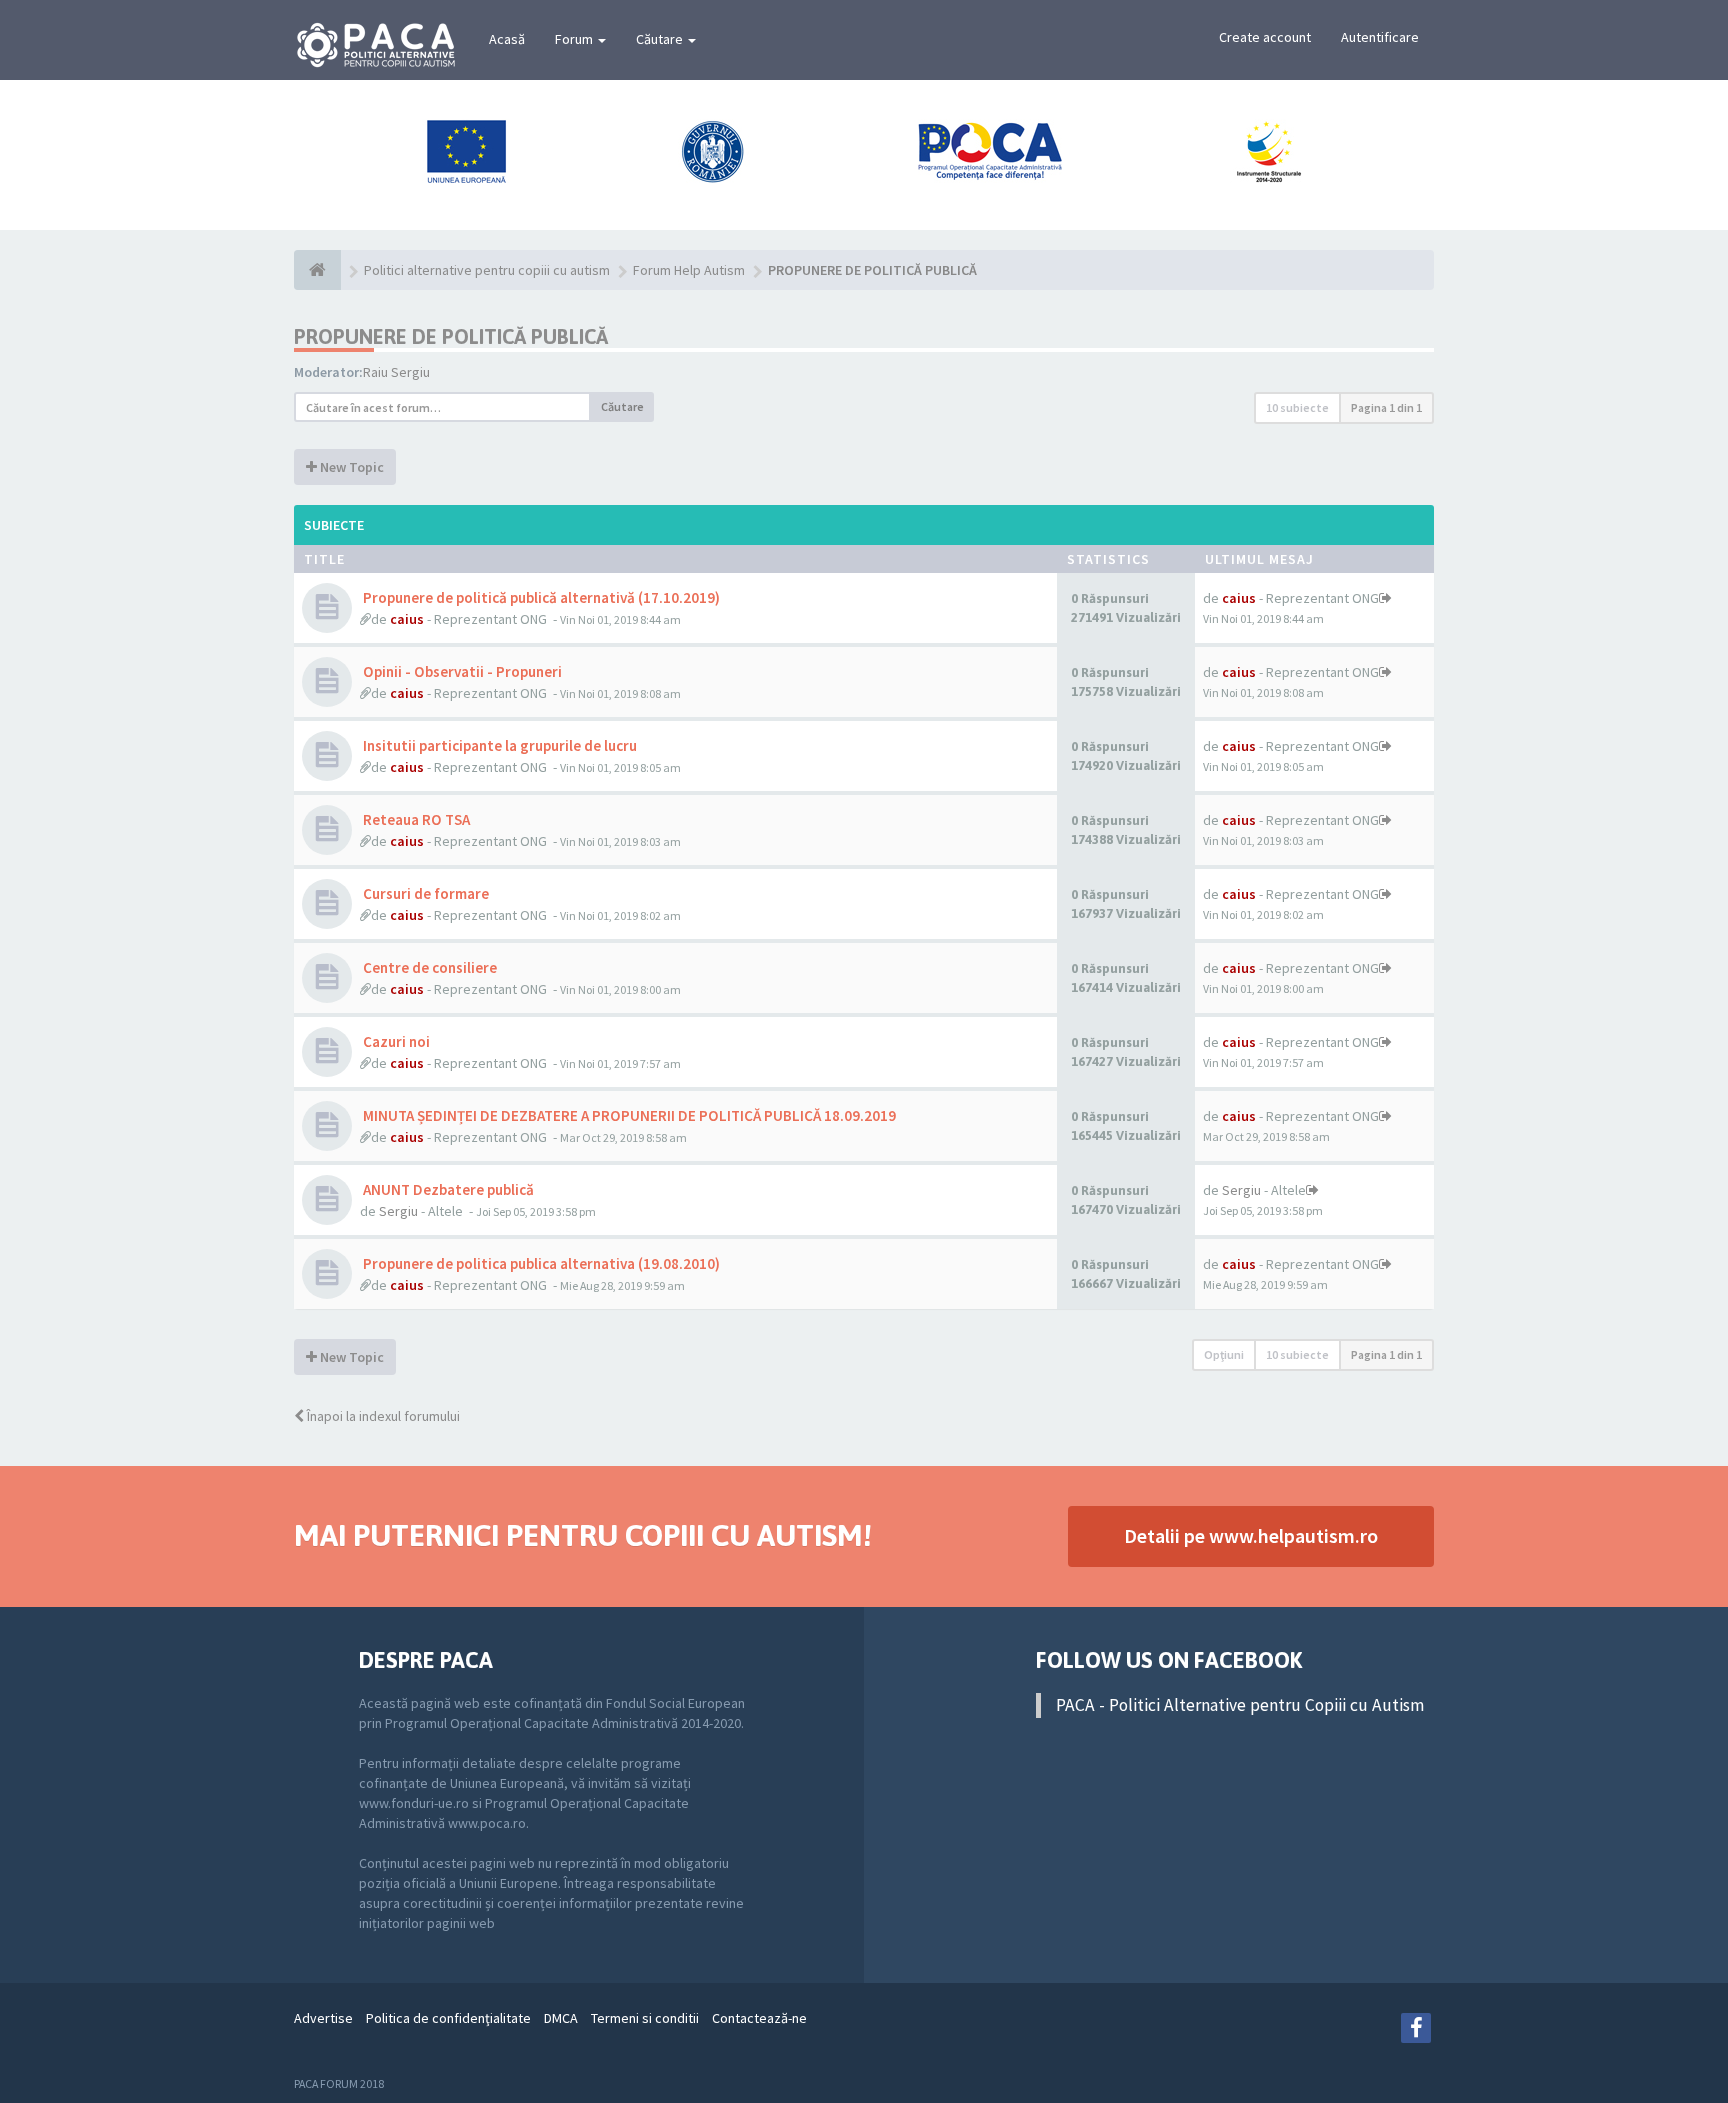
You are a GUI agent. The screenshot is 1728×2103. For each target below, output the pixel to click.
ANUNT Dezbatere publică (447, 1189)
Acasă (507, 39)
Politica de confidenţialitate (448, 2018)
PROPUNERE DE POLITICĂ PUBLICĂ (451, 336)
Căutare (661, 39)
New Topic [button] (350, 467)
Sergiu (398, 1211)
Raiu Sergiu (396, 372)
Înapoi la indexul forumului (382, 1416)
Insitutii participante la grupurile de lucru (498, 745)
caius (407, 619)
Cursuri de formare (424, 893)
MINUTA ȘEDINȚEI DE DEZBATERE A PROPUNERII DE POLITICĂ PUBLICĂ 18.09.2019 (628, 1115)
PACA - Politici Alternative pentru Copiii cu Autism (1240, 1705)
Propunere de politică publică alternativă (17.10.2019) (540, 597)
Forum (575, 39)
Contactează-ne (759, 2018)
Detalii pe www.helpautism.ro (1251, 1535)
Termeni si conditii (645, 2018)
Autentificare (1380, 37)
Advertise (323, 2018)
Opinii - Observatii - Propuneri (461, 671)
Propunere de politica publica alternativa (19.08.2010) (540, 1263)
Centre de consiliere (428, 967)
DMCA (561, 2018)
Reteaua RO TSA (415, 819)
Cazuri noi (395, 1041)
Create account (1265, 37)
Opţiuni (1224, 1354)
